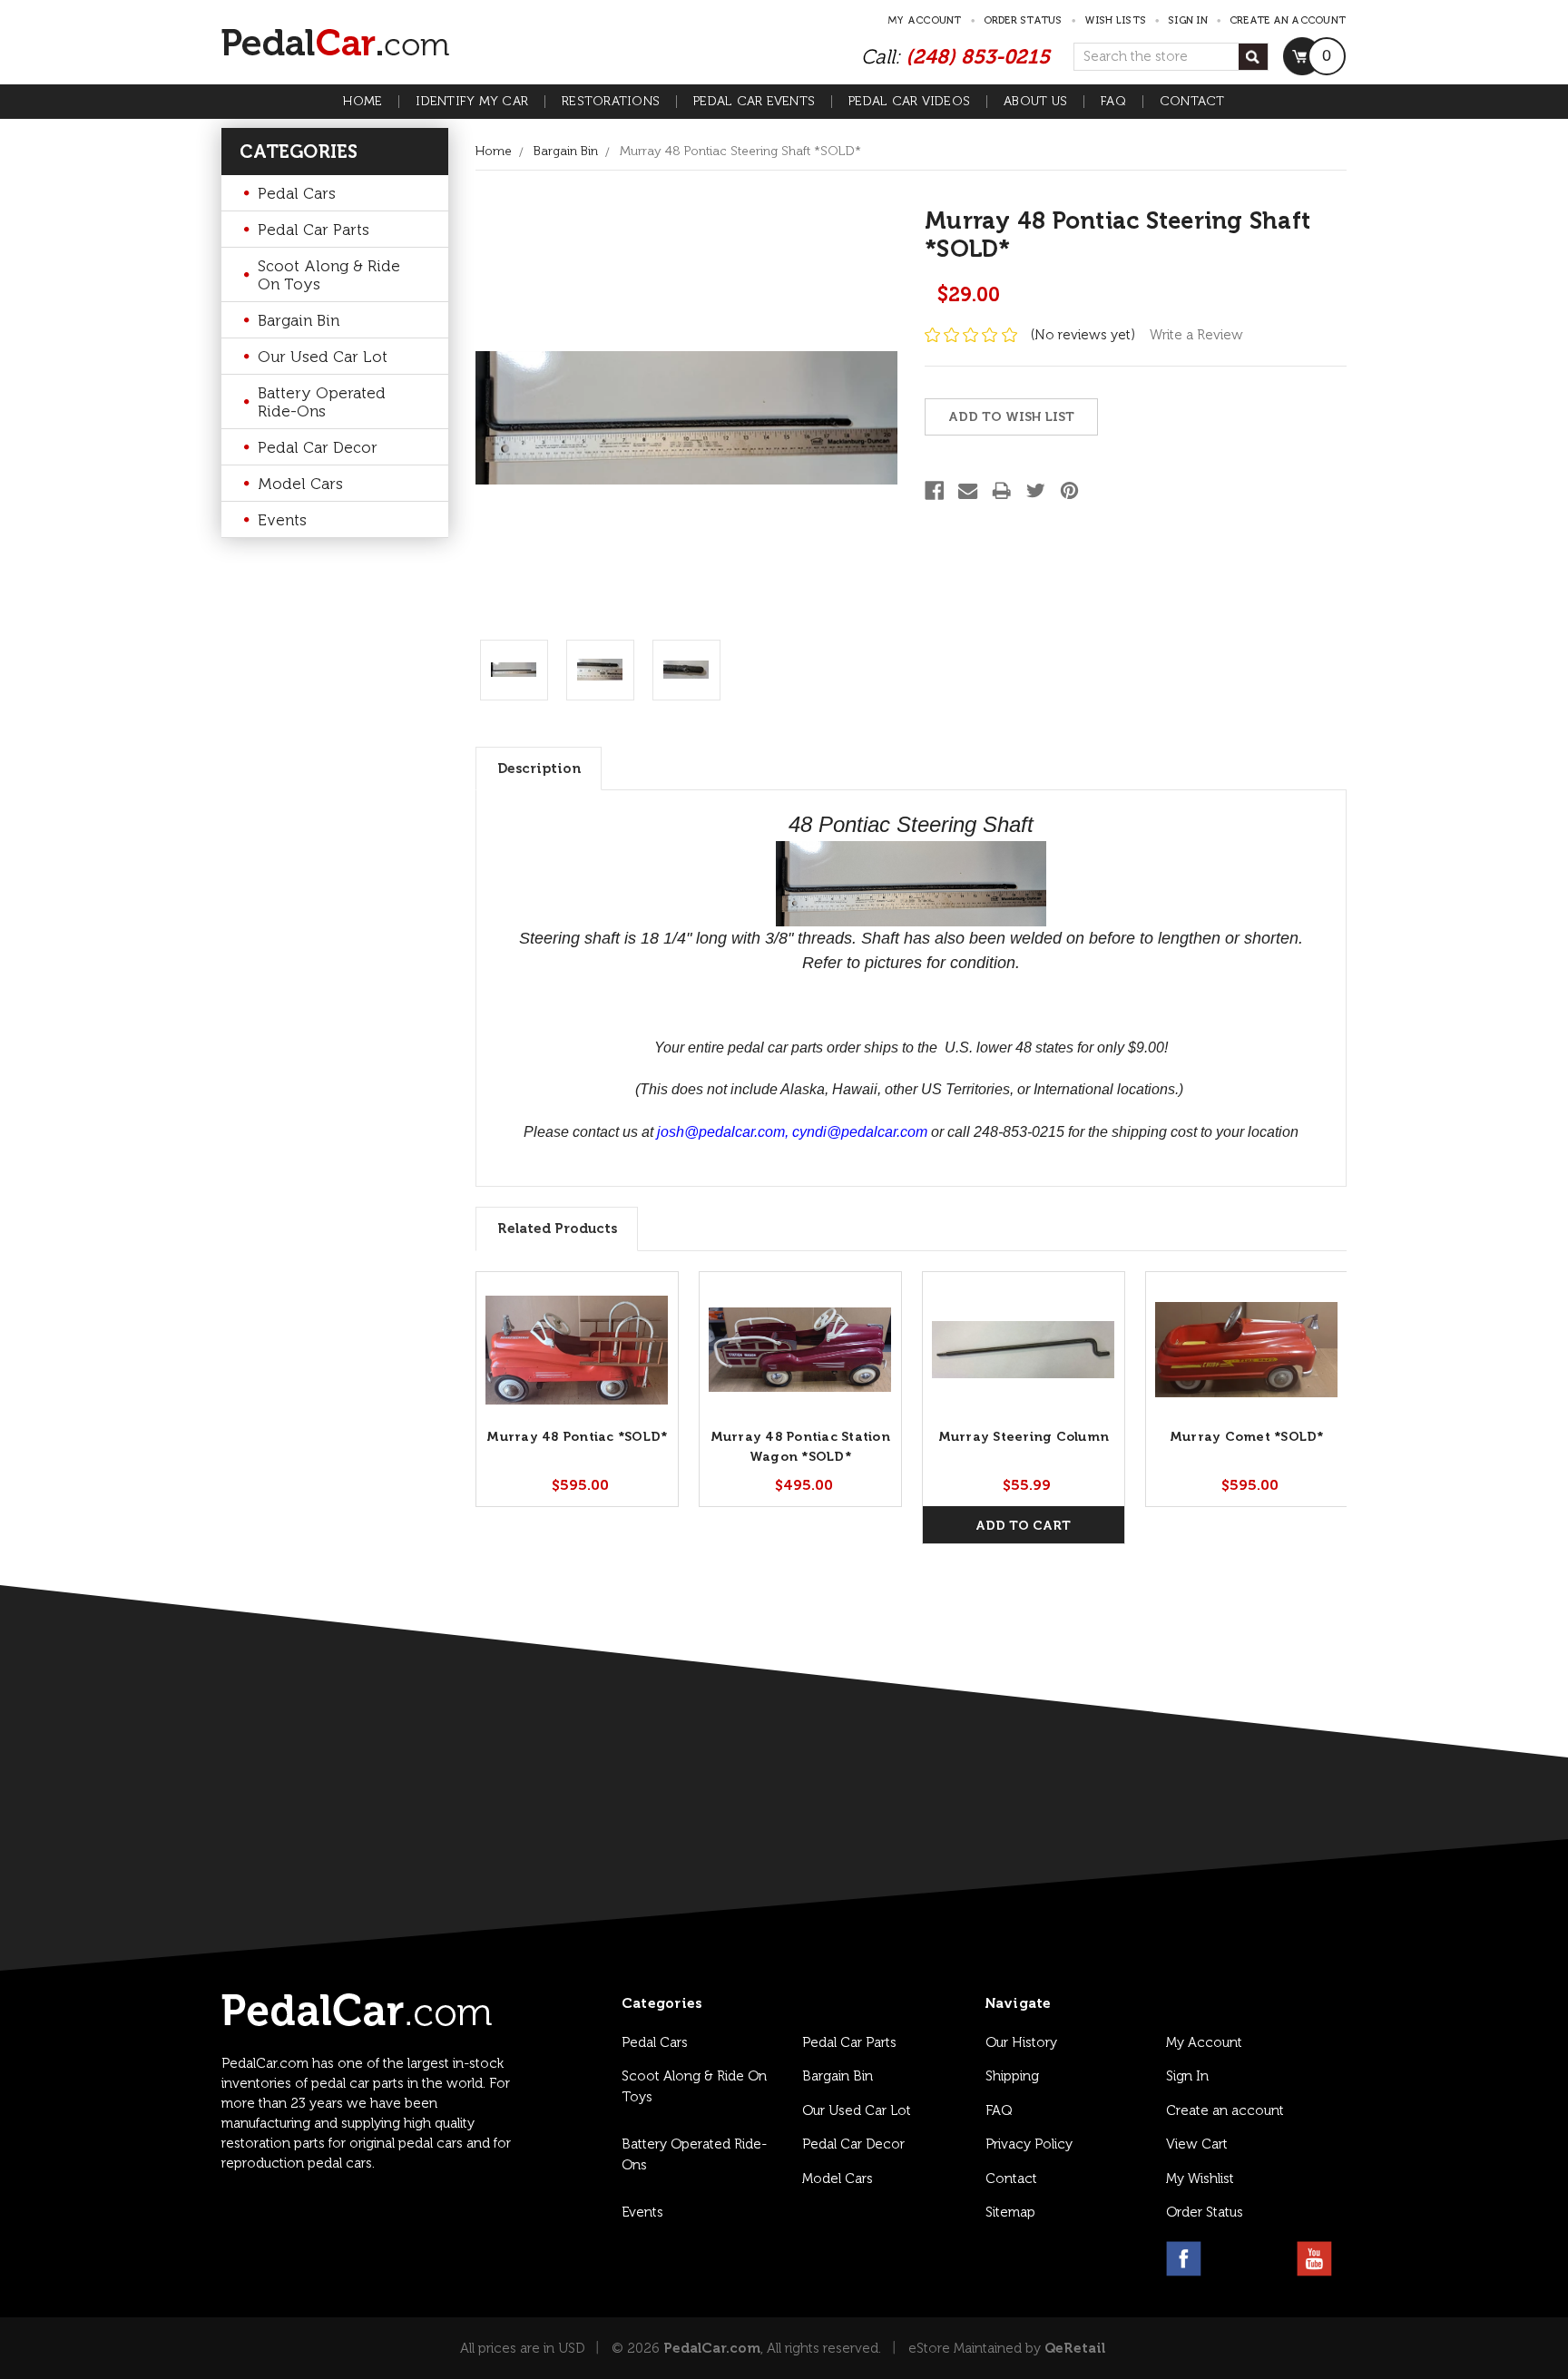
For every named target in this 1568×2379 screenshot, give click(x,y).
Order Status (1023, 20)
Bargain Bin (299, 320)
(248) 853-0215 (978, 57)
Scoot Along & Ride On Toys (329, 275)
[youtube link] (1314, 2259)
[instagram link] (1227, 2259)
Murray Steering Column (1024, 1437)
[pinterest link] (1271, 2259)
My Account (925, 20)
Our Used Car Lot (323, 357)
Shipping (1012, 2076)
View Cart (1197, 2144)
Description (539, 769)
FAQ (1113, 102)
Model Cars (300, 484)
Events (282, 520)
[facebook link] (1184, 2259)
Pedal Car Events (754, 102)
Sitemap (1010, 2212)
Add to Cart (1023, 1526)
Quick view (577, 1350)
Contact (1192, 102)
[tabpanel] (577, 1389)
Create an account (1288, 20)
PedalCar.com (712, 2348)
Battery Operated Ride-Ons (322, 402)
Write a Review (1196, 335)
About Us (1035, 102)
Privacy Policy (1029, 2144)
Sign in (1188, 20)
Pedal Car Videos (909, 102)
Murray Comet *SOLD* (1247, 1437)
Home (363, 102)
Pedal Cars (297, 193)
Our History (1021, 2042)
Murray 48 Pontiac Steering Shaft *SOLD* (740, 151)
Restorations (611, 102)
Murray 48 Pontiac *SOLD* (577, 1437)
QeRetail (1075, 2348)
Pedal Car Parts (314, 230)
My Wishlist (1200, 2178)
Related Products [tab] (557, 1229)
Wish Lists (1116, 20)
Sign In (1187, 2076)
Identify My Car (472, 102)
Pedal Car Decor (318, 447)
